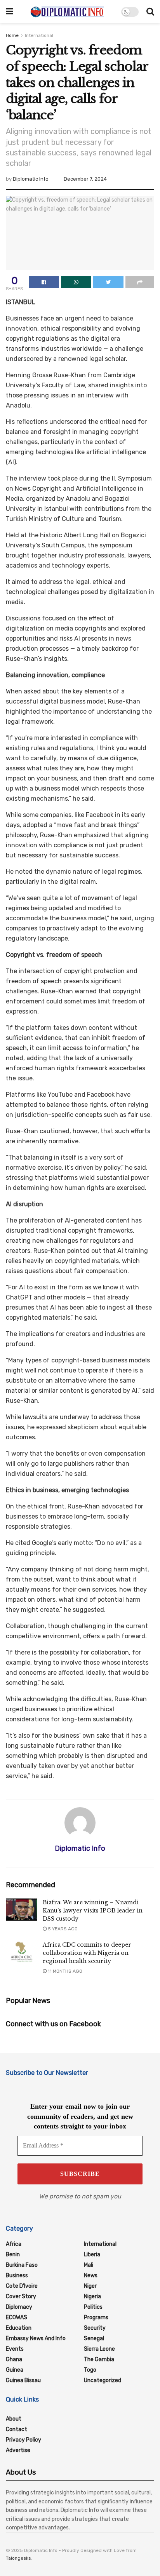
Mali (89, 2265)
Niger (90, 2286)
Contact (17, 2429)
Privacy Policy (23, 2440)
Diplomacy (19, 2307)
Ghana (14, 2359)
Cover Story (21, 2296)
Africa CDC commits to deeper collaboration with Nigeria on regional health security (87, 1953)
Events (15, 2349)
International (39, 35)
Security (95, 2328)
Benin (13, 2255)
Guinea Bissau (23, 2380)
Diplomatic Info (31, 179)
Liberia (92, 2255)
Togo (90, 2370)
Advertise (18, 2450)
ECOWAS (17, 2317)
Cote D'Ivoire (22, 2286)
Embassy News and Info (36, 2338)
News (91, 2276)
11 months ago (64, 1971)
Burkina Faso (22, 2265)
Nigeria (92, 2296)
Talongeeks (18, 2558)
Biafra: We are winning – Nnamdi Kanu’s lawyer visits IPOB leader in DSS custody (93, 1911)
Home (12, 35)
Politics (93, 2307)
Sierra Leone (99, 2349)
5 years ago (62, 1929)
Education (19, 2328)
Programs (96, 2317)
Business (17, 2276)
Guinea (15, 2370)
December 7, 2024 (85, 179)
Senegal (94, 2338)
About (14, 2419)
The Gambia (99, 2359)
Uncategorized (103, 2380)
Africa (14, 2244)
